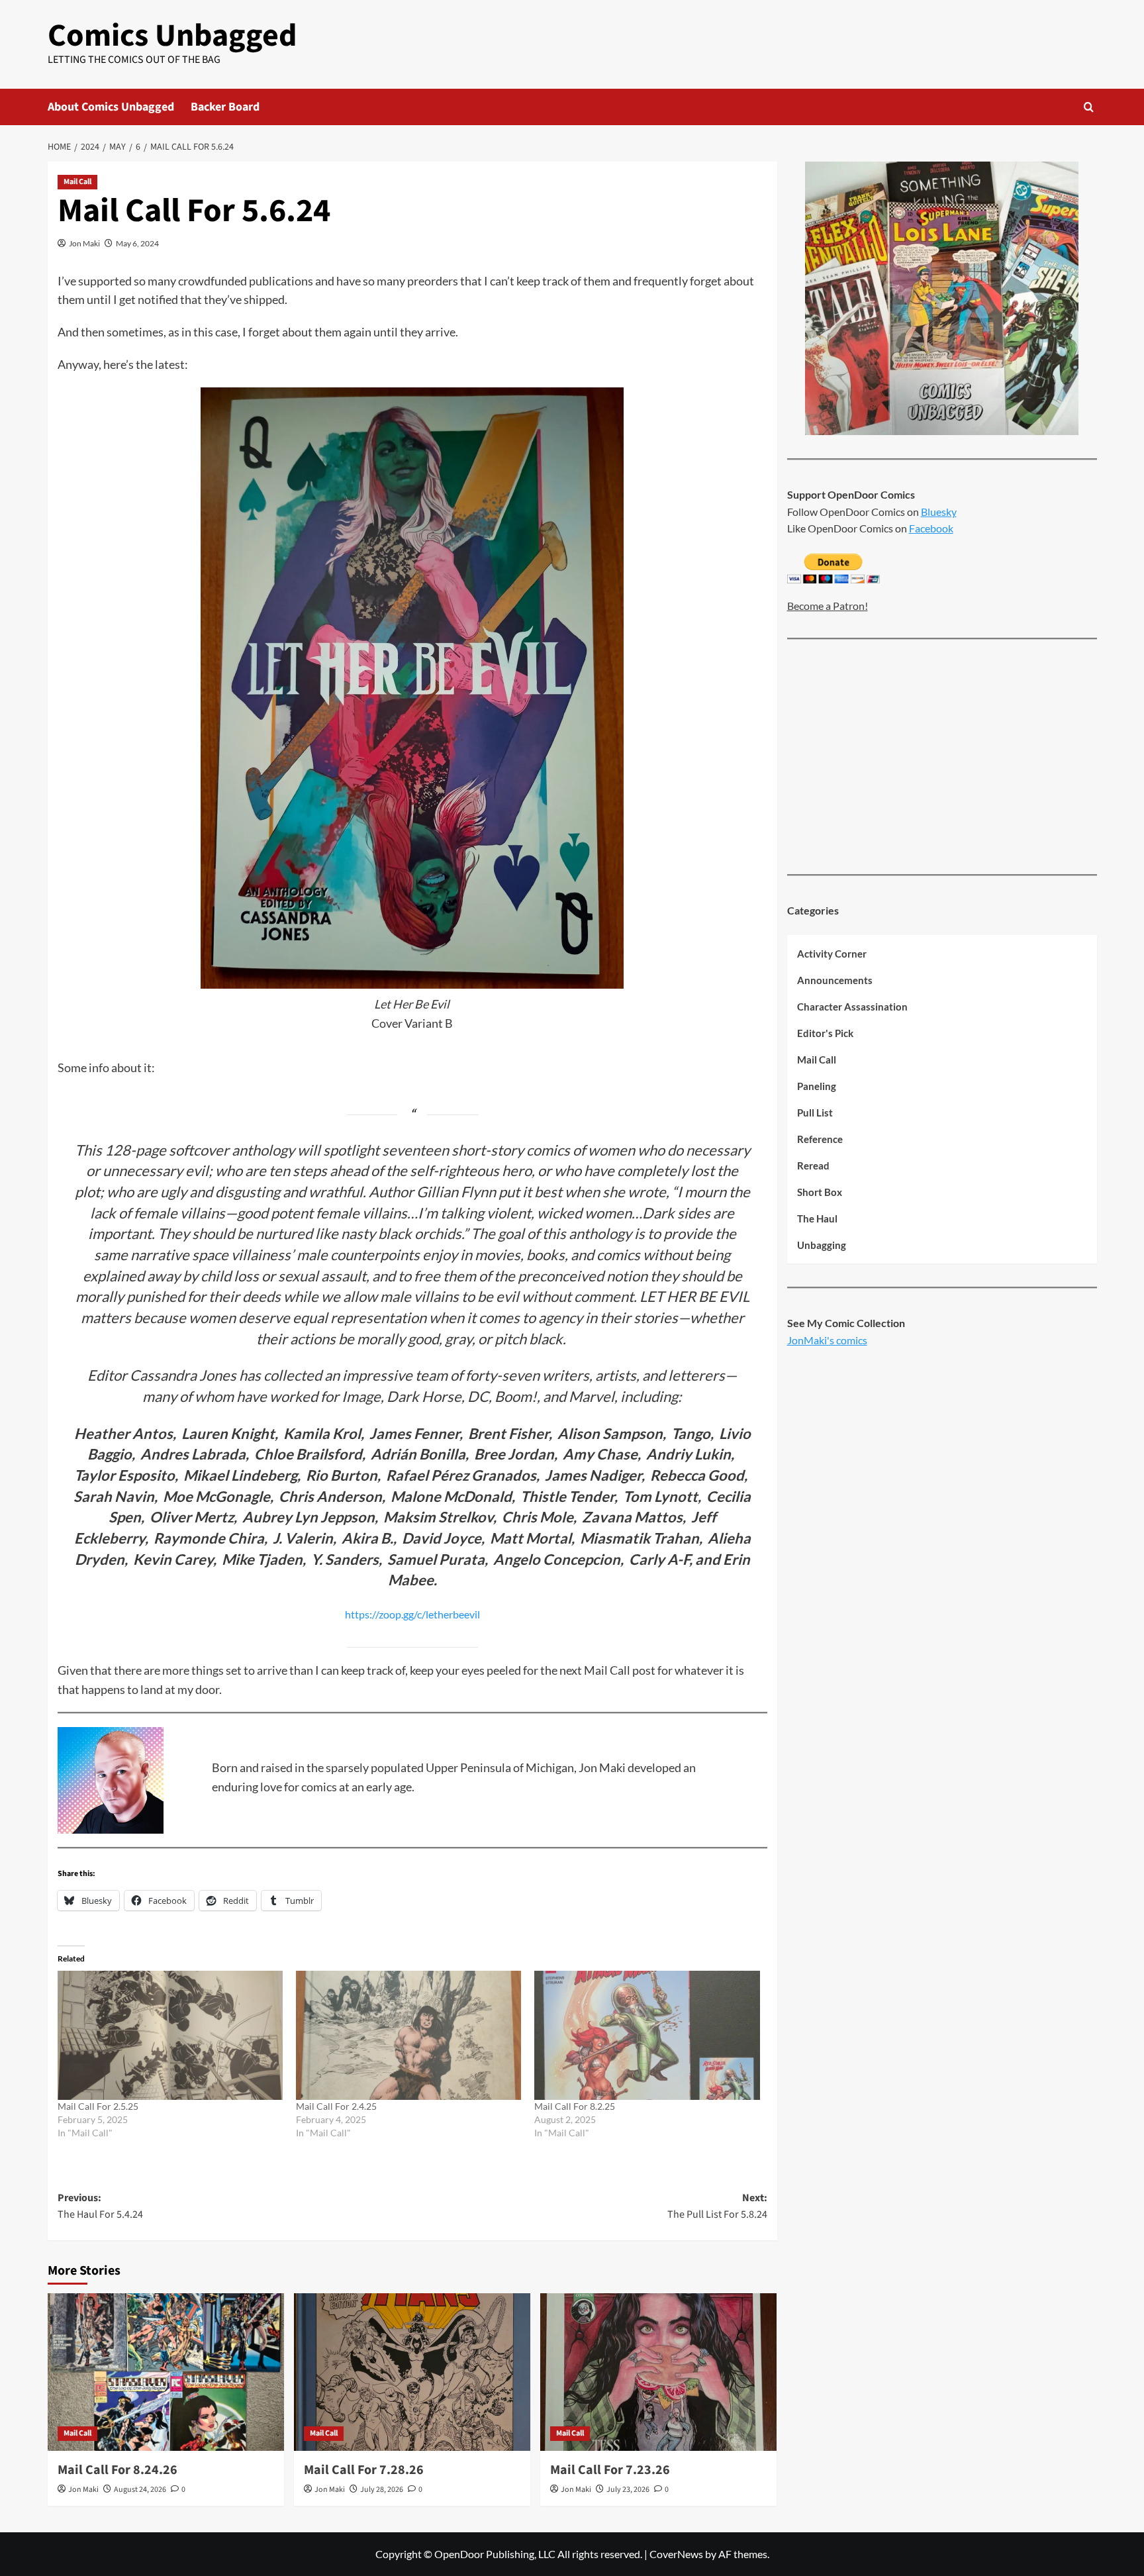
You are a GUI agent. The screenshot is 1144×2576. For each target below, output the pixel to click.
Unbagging (822, 1246)
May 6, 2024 (137, 243)
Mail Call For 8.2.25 (575, 2106)
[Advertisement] (942, 758)
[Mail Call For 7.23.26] (658, 2372)
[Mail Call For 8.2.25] (647, 2035)
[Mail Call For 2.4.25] (408, 2035)
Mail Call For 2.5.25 (98, 2106)
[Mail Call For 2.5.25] (170, 2035)
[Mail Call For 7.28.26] (412, 2372)
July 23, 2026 (628, 2490)
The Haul (817, 1219)
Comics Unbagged (172, 36)
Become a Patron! (828, 606)
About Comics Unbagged (111, 107)
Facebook (931, 528)
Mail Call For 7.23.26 (610, 2470)
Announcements (835, 981)
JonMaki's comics (827, 1340)
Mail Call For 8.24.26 (118, 2470)
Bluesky (939, 512)
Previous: (100, 2206)
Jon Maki (84, 243)
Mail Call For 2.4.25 (336, 2106)
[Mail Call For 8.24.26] (166, 2372)
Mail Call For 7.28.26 (364, 2470)
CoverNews (676, 2554)
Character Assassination (852, 1007)
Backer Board (225, 107)
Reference (820, 1140)
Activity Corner (832, 954)
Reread (813, 1166)
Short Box (820, 1193)
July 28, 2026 (382, 2490)
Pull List (815, 1113)
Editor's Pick (825, 1034)
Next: (717, 2206)
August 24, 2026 (140, 2490)
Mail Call (77, 182)
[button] (1089, 107)
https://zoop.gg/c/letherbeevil (412, 1614)
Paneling (817, 1087)
